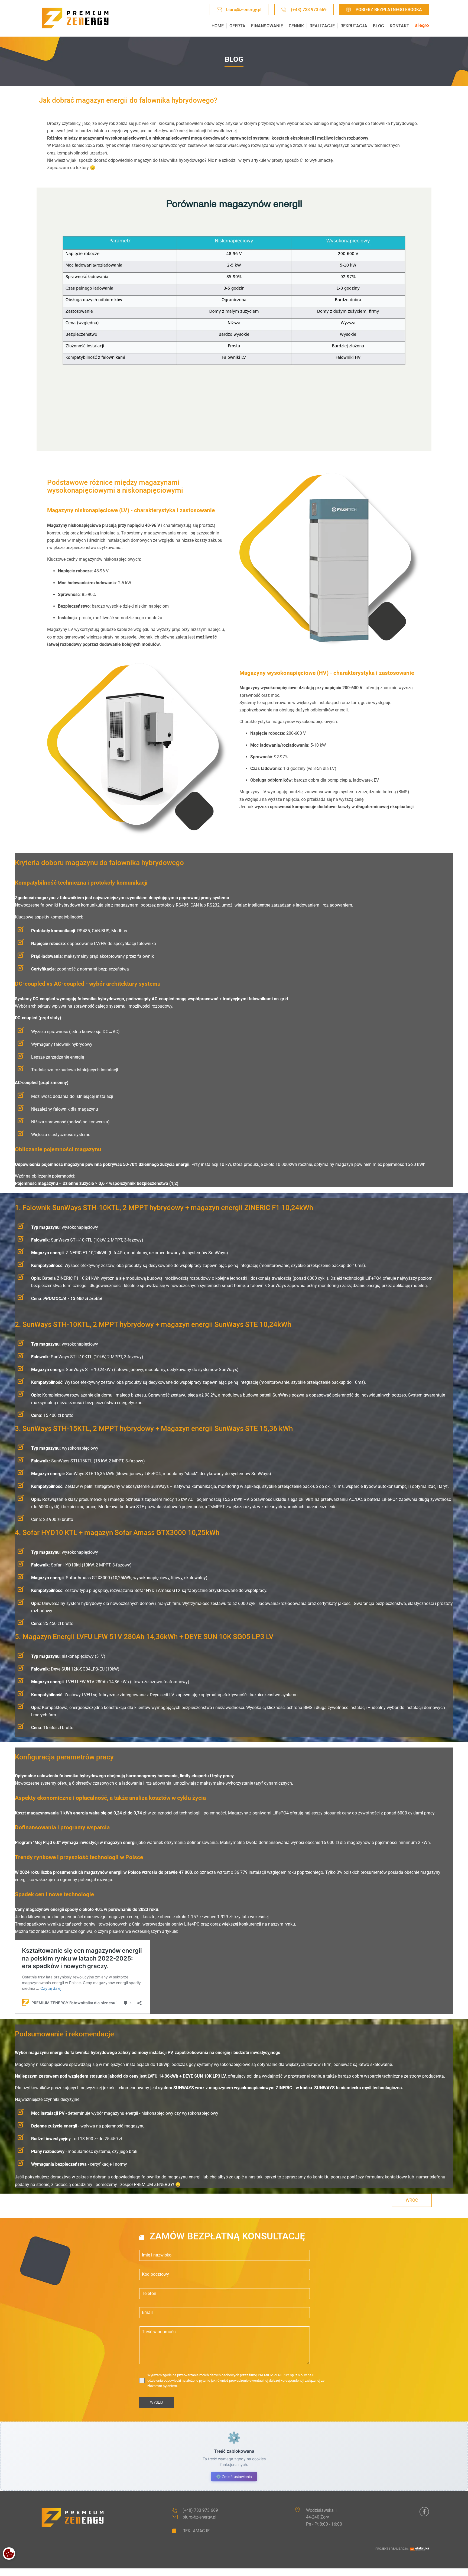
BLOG (378, 26)
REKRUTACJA (354, 26)
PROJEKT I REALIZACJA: (392, 2549)
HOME (217, 26)
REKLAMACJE (196, 2531)
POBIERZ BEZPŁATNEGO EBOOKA (389, 10)
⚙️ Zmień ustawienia (234, 2477)
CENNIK (296, 26)
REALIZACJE (322, 26)
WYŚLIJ (157, 2402)
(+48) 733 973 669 (309, 10)
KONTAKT (399, 26)
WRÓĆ (412, 2200)
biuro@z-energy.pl (244, 10)
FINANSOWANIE (267, 26)
